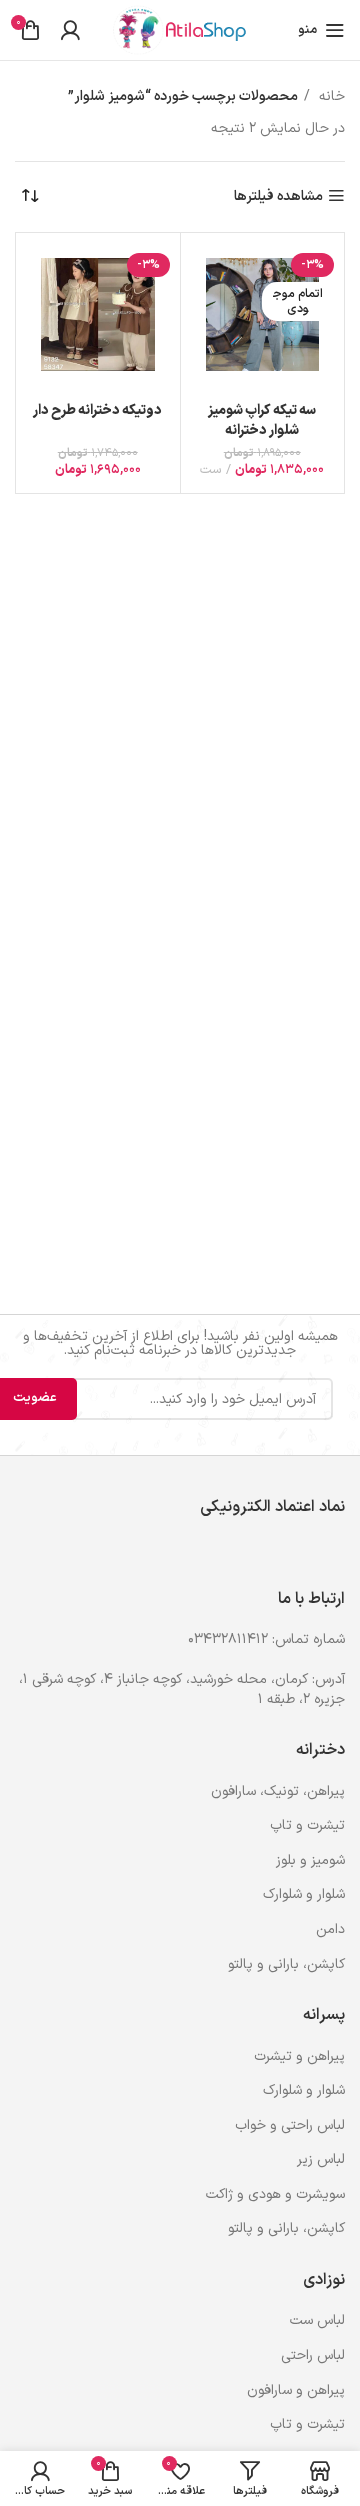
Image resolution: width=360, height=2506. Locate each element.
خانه (330, 96)
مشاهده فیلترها (278, 196)
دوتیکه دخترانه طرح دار (97, 410)
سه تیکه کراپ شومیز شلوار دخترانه (262, 420)
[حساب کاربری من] (70, 30)
